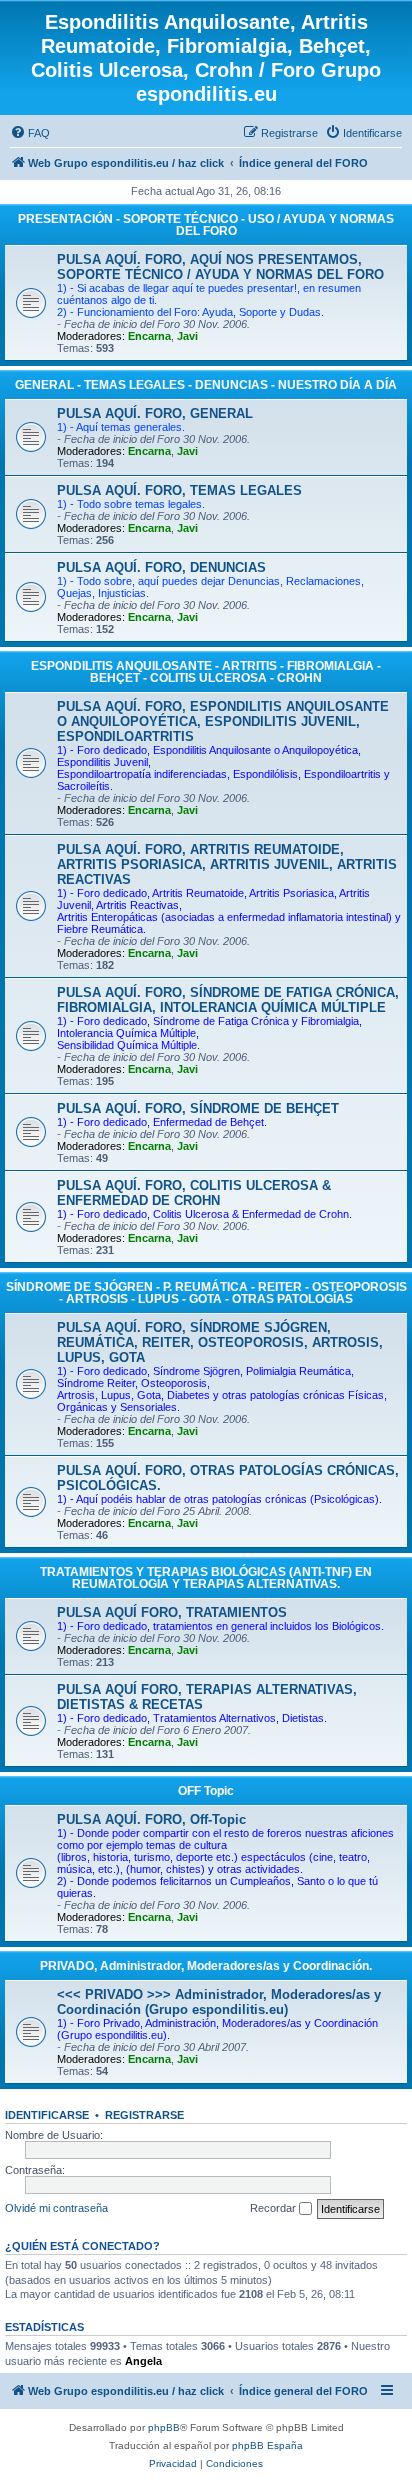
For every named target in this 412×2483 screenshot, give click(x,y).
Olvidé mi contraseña (56, 2208)
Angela (143, 2361)
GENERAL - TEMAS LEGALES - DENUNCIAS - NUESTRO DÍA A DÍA (206, 385)
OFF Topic (206, 1791)
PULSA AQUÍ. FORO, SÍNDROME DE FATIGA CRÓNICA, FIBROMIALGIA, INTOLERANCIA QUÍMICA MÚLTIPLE (228, 1000)
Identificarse (47, 2115)
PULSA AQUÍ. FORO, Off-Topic (151, 1819)
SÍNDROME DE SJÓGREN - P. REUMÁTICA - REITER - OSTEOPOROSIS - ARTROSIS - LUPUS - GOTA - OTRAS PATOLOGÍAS (206, 1293)
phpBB (164, 2427)
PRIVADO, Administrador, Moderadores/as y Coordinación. (206, 1966)
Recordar (274, 2208)
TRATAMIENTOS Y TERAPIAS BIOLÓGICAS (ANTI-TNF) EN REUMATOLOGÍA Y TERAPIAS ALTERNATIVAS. (206, 1578)
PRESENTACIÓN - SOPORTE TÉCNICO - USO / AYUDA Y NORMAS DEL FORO (206, 225)
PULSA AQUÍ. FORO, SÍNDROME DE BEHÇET (198, 1108)
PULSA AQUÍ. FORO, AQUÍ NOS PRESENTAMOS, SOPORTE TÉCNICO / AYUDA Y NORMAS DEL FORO (220, 267)
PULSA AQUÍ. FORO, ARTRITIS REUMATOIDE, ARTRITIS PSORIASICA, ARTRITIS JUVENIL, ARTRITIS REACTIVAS (227, 864)
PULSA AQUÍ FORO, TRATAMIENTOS (172, 1612)
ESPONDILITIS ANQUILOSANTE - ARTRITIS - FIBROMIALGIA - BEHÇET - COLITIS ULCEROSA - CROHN (206, 672)
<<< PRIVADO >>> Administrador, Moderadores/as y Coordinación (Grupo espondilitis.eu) (219, 2002)
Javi (187, 336)
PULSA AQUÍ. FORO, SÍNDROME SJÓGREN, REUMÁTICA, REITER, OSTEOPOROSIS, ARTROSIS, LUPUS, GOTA (220, 1342)
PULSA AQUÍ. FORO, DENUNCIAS (161, 567)
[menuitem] (30, 133)
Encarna (149, 336)
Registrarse (144, 2115)
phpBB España (267, 2445)
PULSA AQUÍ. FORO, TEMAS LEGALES (179, 490)
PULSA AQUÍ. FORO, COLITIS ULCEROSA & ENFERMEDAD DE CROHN (194, 1193)
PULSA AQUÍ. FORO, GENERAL (155, 413)
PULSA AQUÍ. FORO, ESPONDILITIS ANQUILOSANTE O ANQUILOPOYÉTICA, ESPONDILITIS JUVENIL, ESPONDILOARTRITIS (223, 721)
